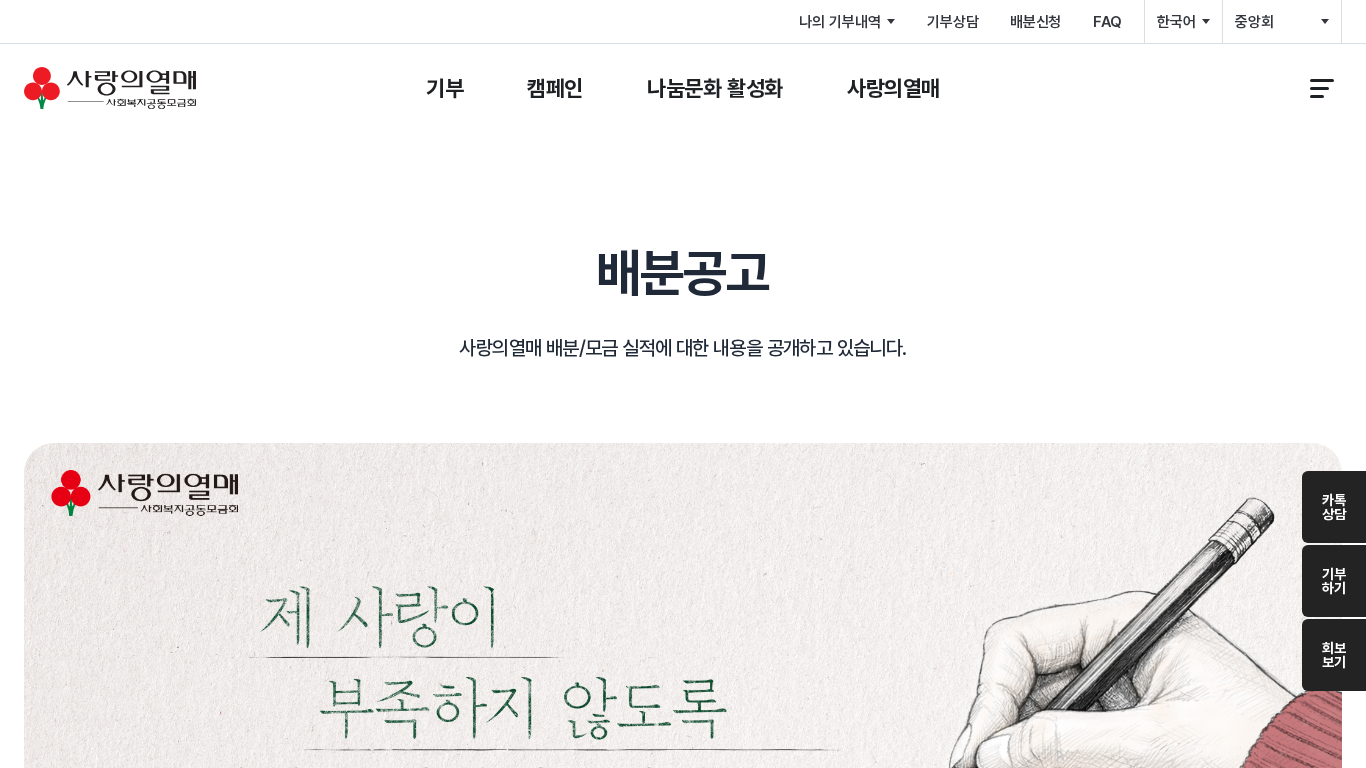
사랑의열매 (893, 88)
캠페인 (555, 88)
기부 (444, 88)
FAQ (1107, 22)
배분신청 (1035, 22)
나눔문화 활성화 (715, 88)
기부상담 (952, 22)
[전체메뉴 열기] (1322, 88)
